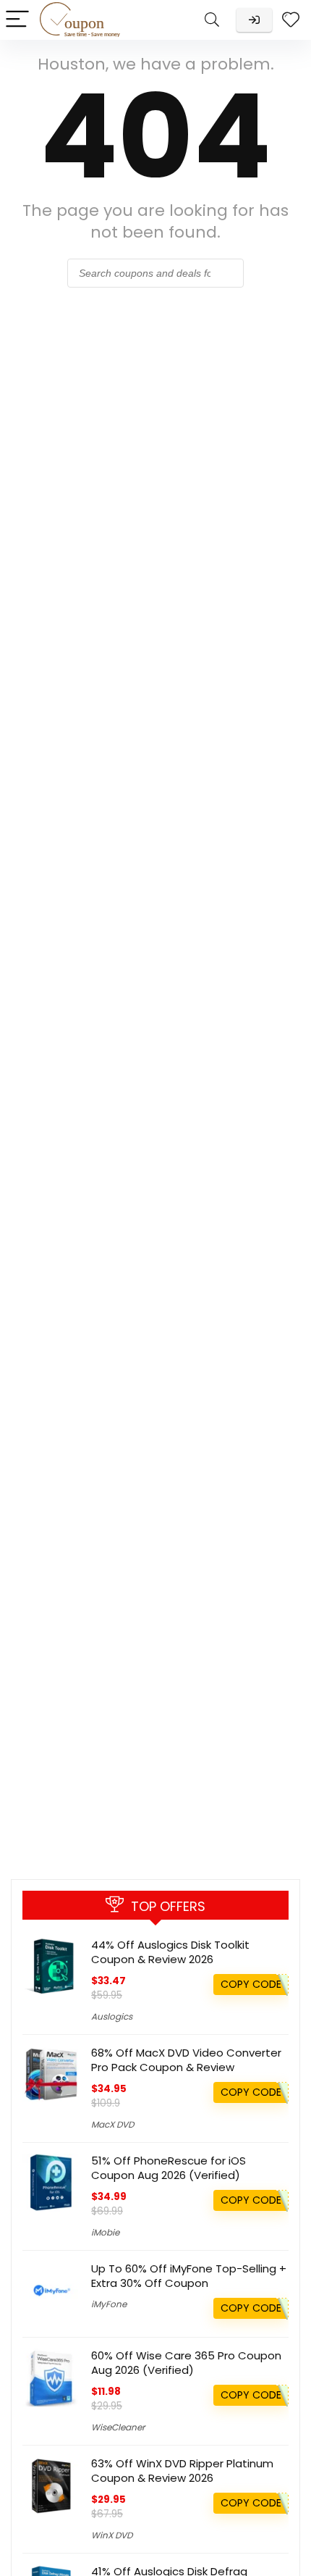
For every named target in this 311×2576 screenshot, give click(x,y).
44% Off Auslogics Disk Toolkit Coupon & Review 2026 (170, 1952)
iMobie (105, 2232)
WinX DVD (112, 2535)
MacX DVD (112, 2124)
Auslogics (112, 2016)
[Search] (212, 20)
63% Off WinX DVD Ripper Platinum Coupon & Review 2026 (182, 2471)
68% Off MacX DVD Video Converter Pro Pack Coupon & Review (186, 2060)
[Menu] (17, 20)
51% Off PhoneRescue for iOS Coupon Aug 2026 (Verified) (169, 2168)
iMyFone (109, 2304)
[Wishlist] (291, 20)
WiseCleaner (118, 2427)
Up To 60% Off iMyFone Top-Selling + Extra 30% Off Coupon (189, 2276)
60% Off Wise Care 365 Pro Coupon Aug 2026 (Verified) (186, 2363)
